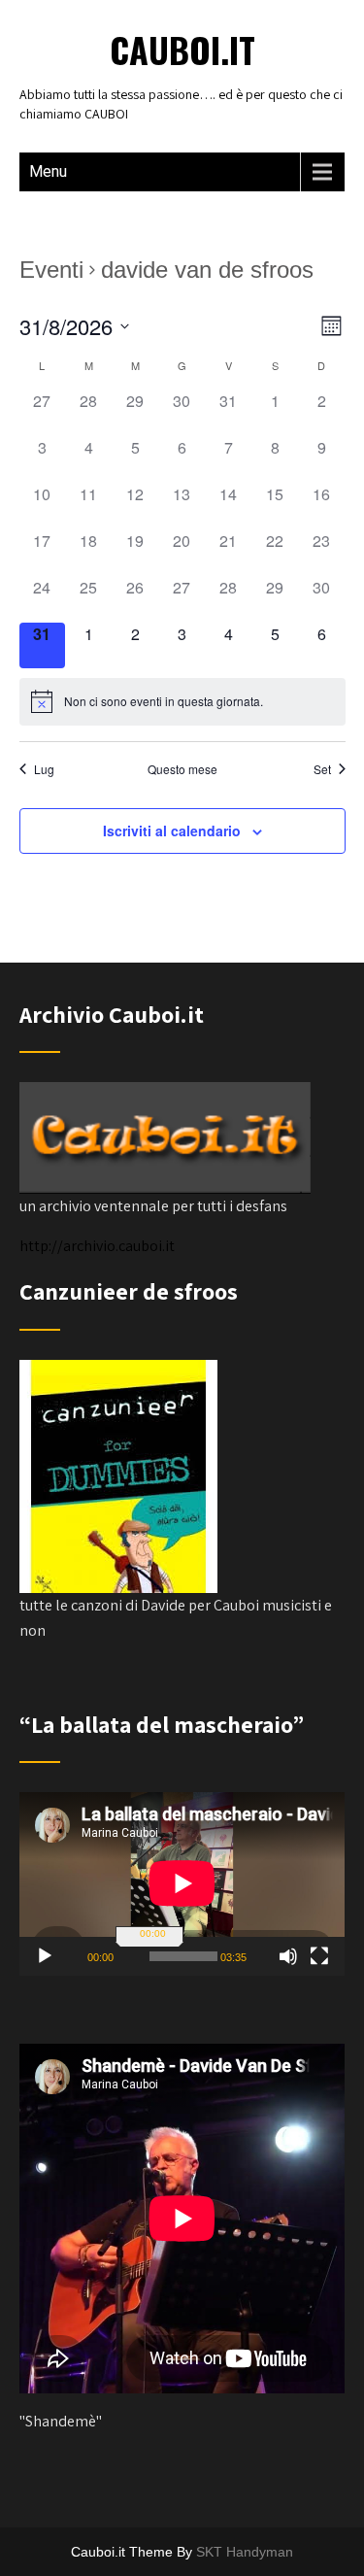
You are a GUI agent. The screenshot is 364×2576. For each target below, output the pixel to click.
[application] (182, 1883)
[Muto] (288, 1956)
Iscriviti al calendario (172, 830)
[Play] (45, 1956)
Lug (44, 769)
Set (322, 769)
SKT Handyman (245, 2552)
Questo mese (182, 769)
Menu (48, 171)
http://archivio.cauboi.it (97, 1246)
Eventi (51, 270)
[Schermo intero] (319, 1956)
